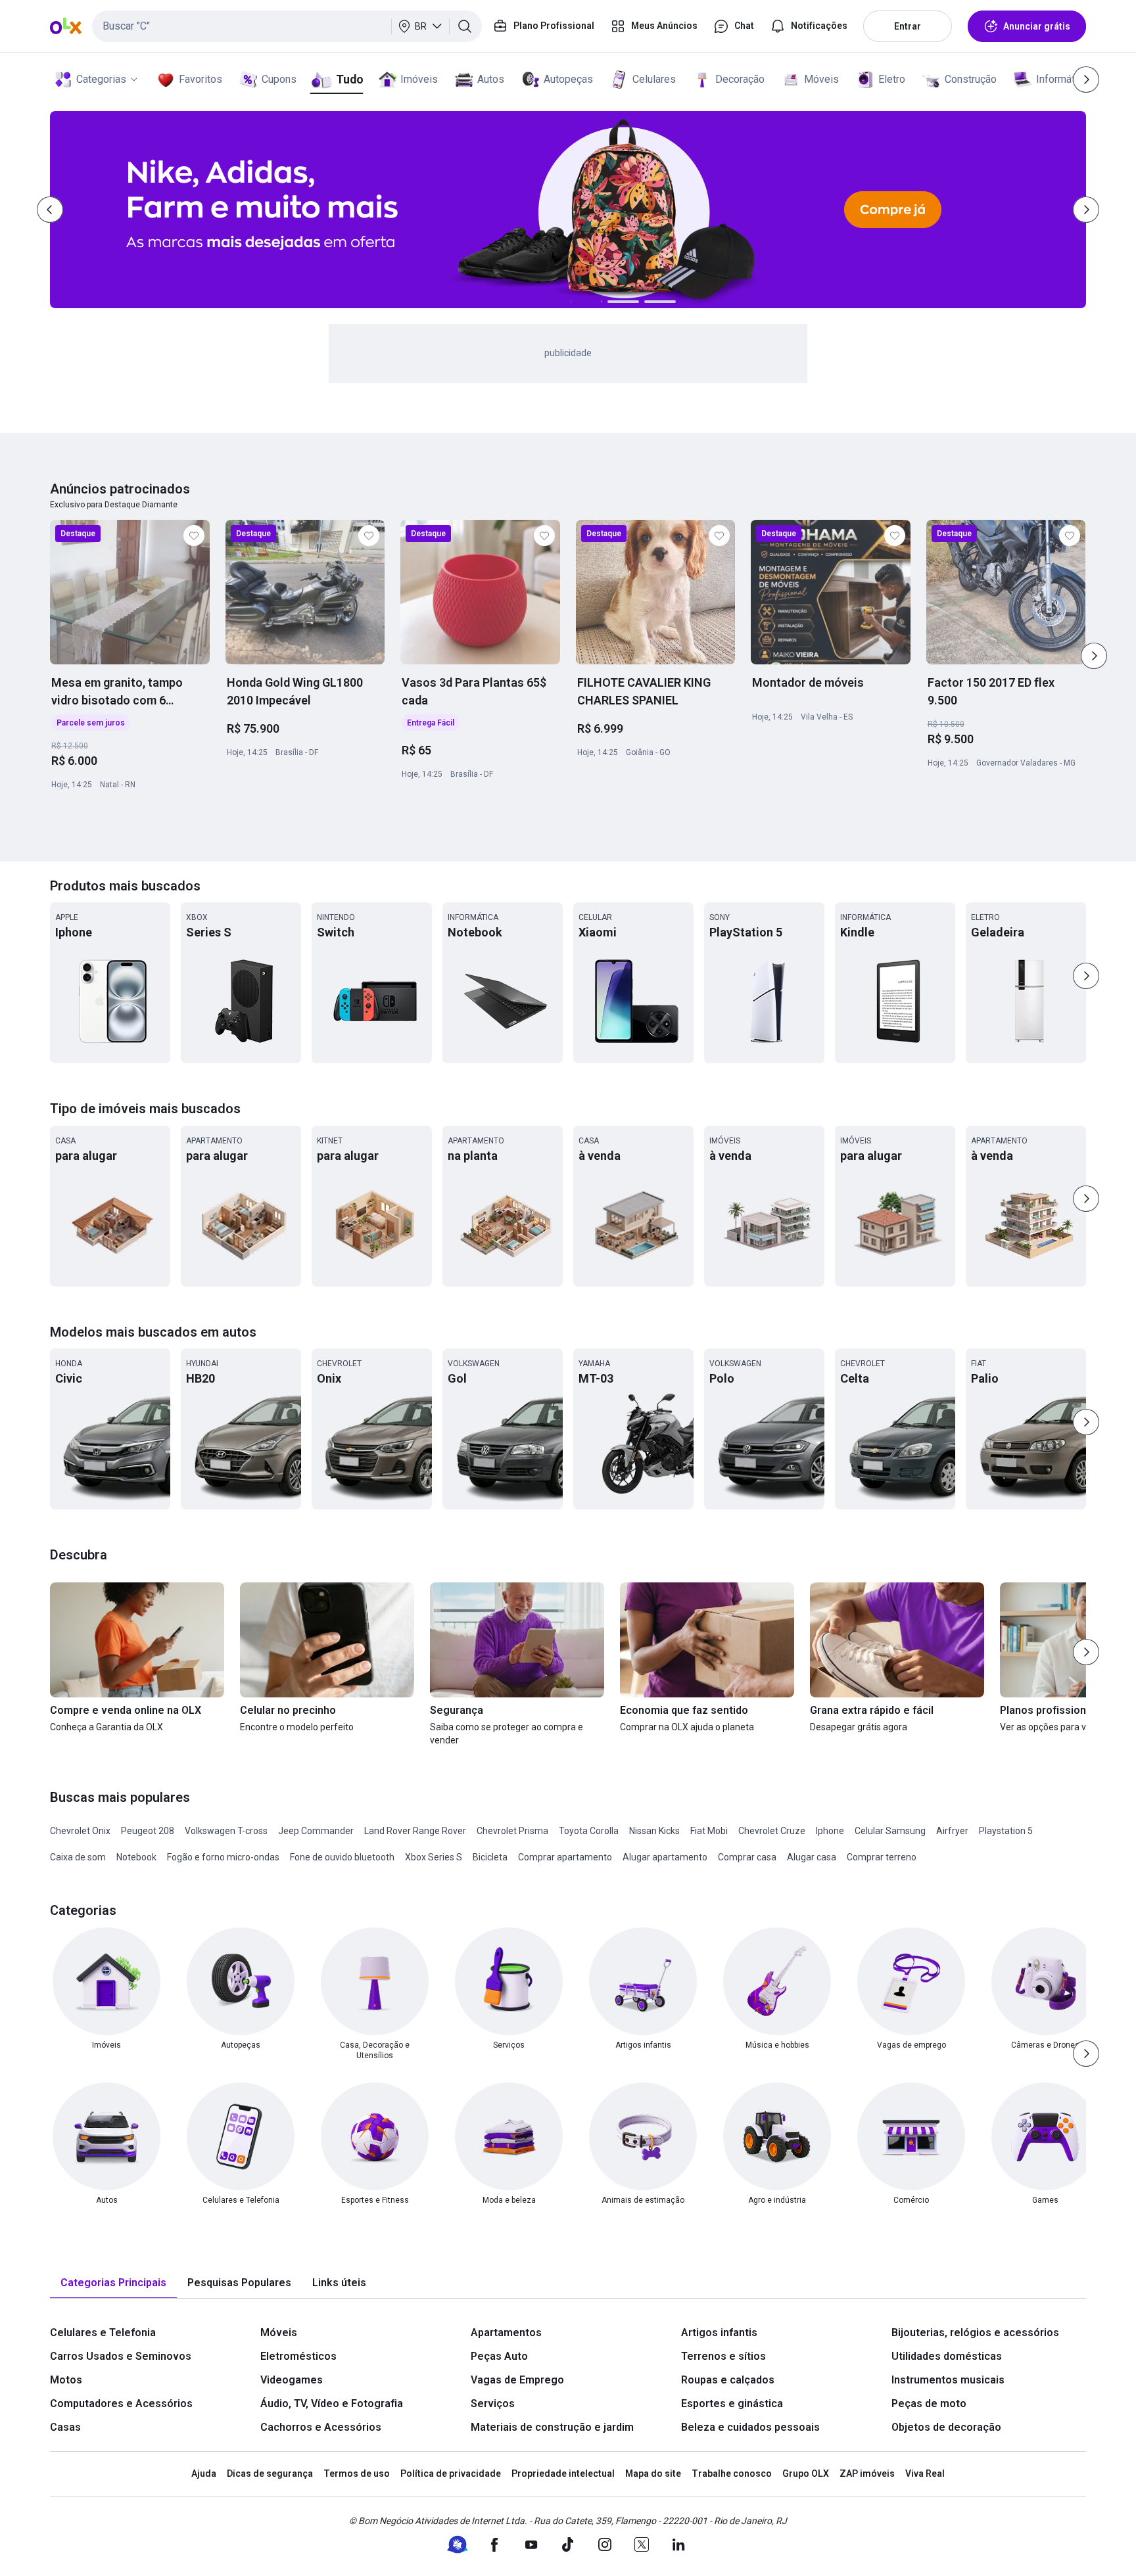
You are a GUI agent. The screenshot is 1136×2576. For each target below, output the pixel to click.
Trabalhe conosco (732, 2473)
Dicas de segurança (270, 2473)
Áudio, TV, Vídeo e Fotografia (332, 2403)
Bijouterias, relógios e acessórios (975, 2333)
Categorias (101, 79)
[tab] (113, 2283)
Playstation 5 (1006, 1831)
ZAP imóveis (867, 2473)
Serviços (493, 2403)
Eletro (892, 79)
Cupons (279, 79)
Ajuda (204, 2473)
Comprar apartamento (565, 1857)
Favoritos (201, 79)
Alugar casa (812, 1857)
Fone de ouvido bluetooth (342, 1857)
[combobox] (287, 26)
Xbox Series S (434, 1857)
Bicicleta (490, 1857)
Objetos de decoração (946, 2427)
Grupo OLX (806, 2473)
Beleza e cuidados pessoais (750, 2427)
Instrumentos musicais (948, 2380)
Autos (491, 79)
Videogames (292, 2380)
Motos (66, 2380)
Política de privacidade (451, 2473)
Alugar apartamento (665, 1857)
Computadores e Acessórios (121, 2403)
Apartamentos (506, 2333)
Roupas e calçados (728, 2380)
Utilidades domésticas (947, 2356)
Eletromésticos (298, 2356)
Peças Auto (499, 2356)
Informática (1062, 79)
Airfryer (952, 1831)
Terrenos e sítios (723, 2356)
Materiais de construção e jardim (552, 2427)
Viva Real (925, 2473)
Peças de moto (929, 2403)
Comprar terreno (882, 1857)
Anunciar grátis (1037, 26)
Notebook (136, 1857)
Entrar (908, 26)
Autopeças (568, 79)
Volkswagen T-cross (226, 1831)
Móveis (821, 79)
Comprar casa (747, 1857)
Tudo (349, 79)
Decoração (740, 79)
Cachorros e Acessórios (321, 2427)
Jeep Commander (316, 1831)
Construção (971, 79)
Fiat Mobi (709, 1831)
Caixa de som (78, 1857)
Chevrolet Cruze (772, 1831)
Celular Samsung (890, 1831)
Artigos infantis (719, 2333)
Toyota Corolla (589, 1831)
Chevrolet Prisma (512, 1831)
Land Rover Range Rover (415, 1831)
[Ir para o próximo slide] (1094, 656)
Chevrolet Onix (80, 1831)
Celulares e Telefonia (103, 2333)
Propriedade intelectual (563, 2473)
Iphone (830, 1831)
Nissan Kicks (654, 1831)
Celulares (654, 79)
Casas (65, 2427)
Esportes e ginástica (732, 2403)
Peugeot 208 (148, 1831)
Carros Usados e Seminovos (121, 2356)
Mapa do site (653, 2473)
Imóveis (419, 79)
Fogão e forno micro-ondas (223, 1857)
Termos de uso (357, 2473)
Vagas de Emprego (517, 2380)
